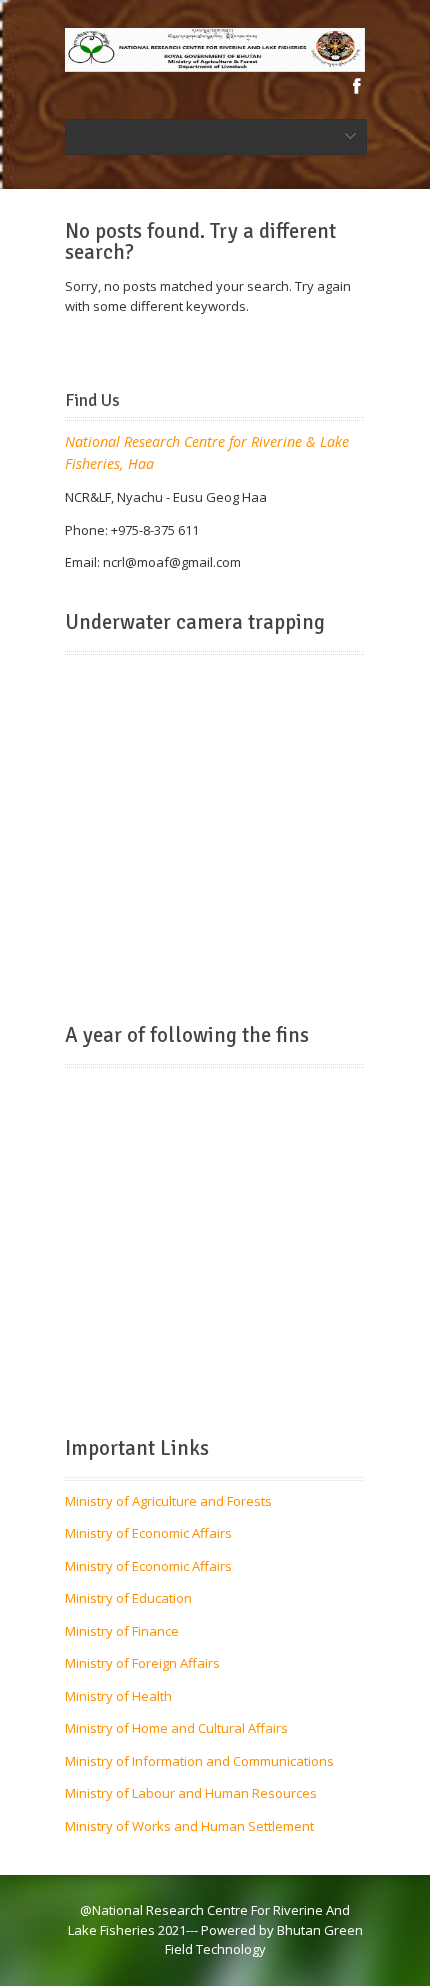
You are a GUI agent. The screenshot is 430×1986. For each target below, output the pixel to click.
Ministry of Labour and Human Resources (191, 1793)
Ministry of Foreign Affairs (142, 1663)
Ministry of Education (128, 1598)
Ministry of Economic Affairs (148, 1533)
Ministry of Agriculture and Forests (168, 1501)
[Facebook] (357, 86)
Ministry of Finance (122, 1631)
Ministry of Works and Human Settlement (189, 1826)
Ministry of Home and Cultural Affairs (176, 1728)
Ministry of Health (118, 1696)
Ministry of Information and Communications (199, 1761)
